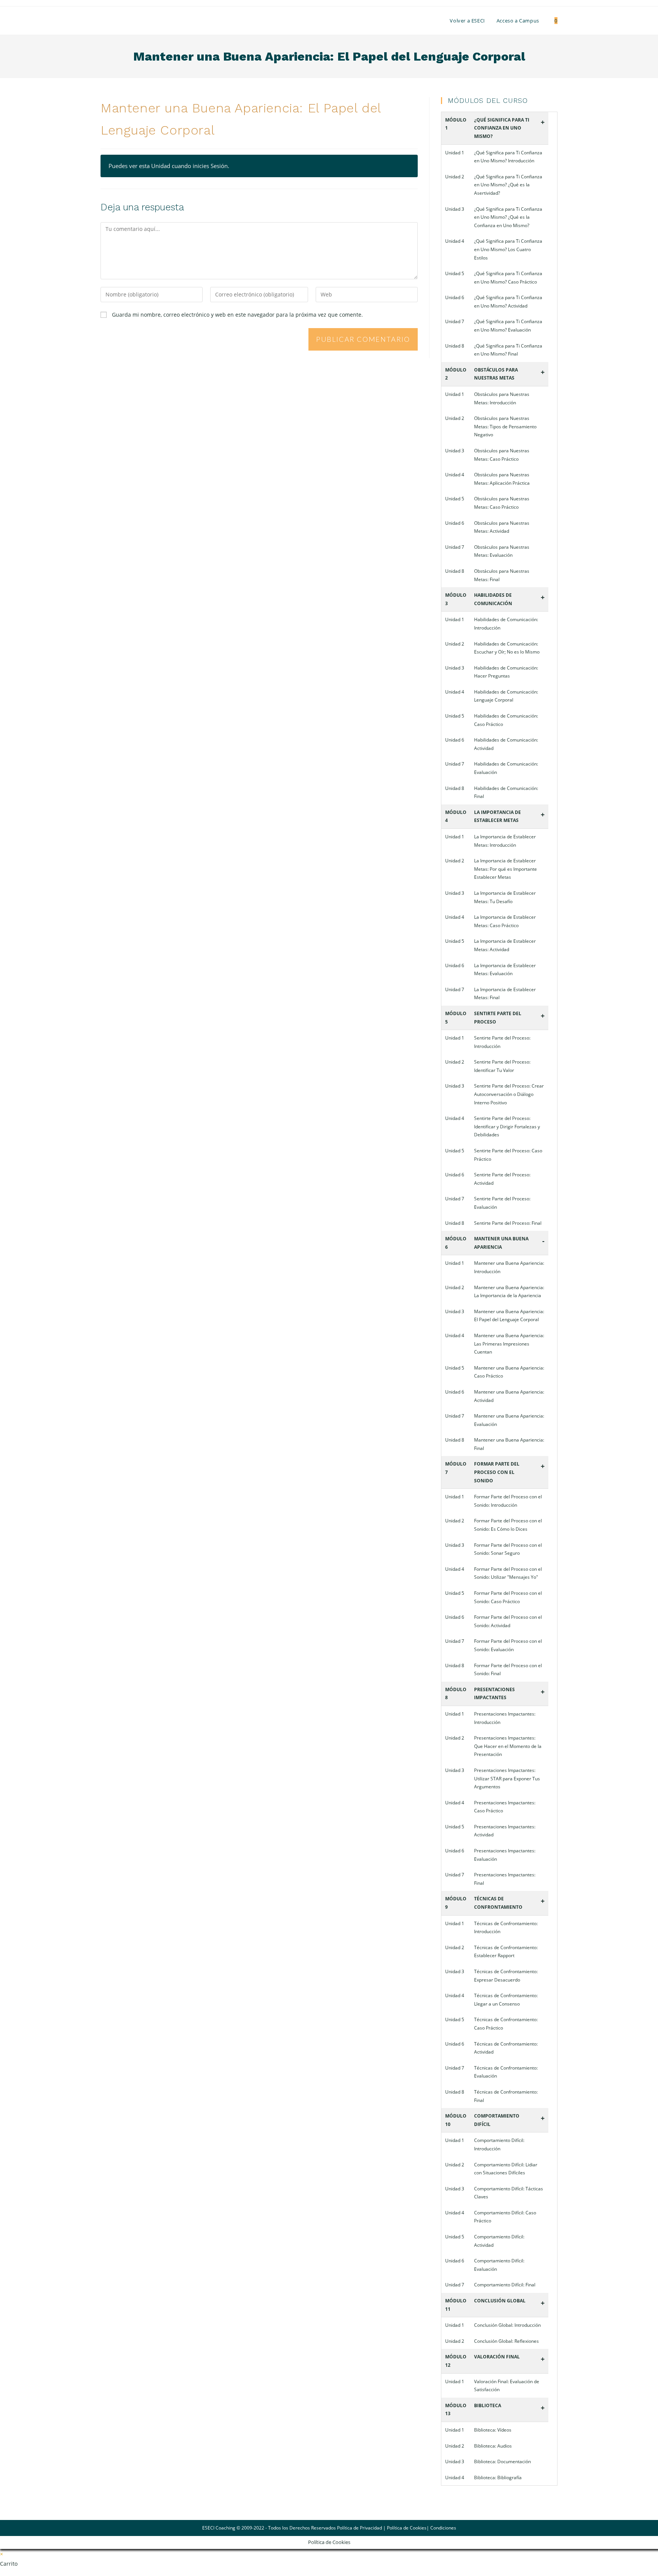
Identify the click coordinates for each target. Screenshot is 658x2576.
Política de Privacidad (359, 2528)
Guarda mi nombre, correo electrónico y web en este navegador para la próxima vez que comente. (237, 315)
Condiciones (443, 2528)
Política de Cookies (407, 2528)
